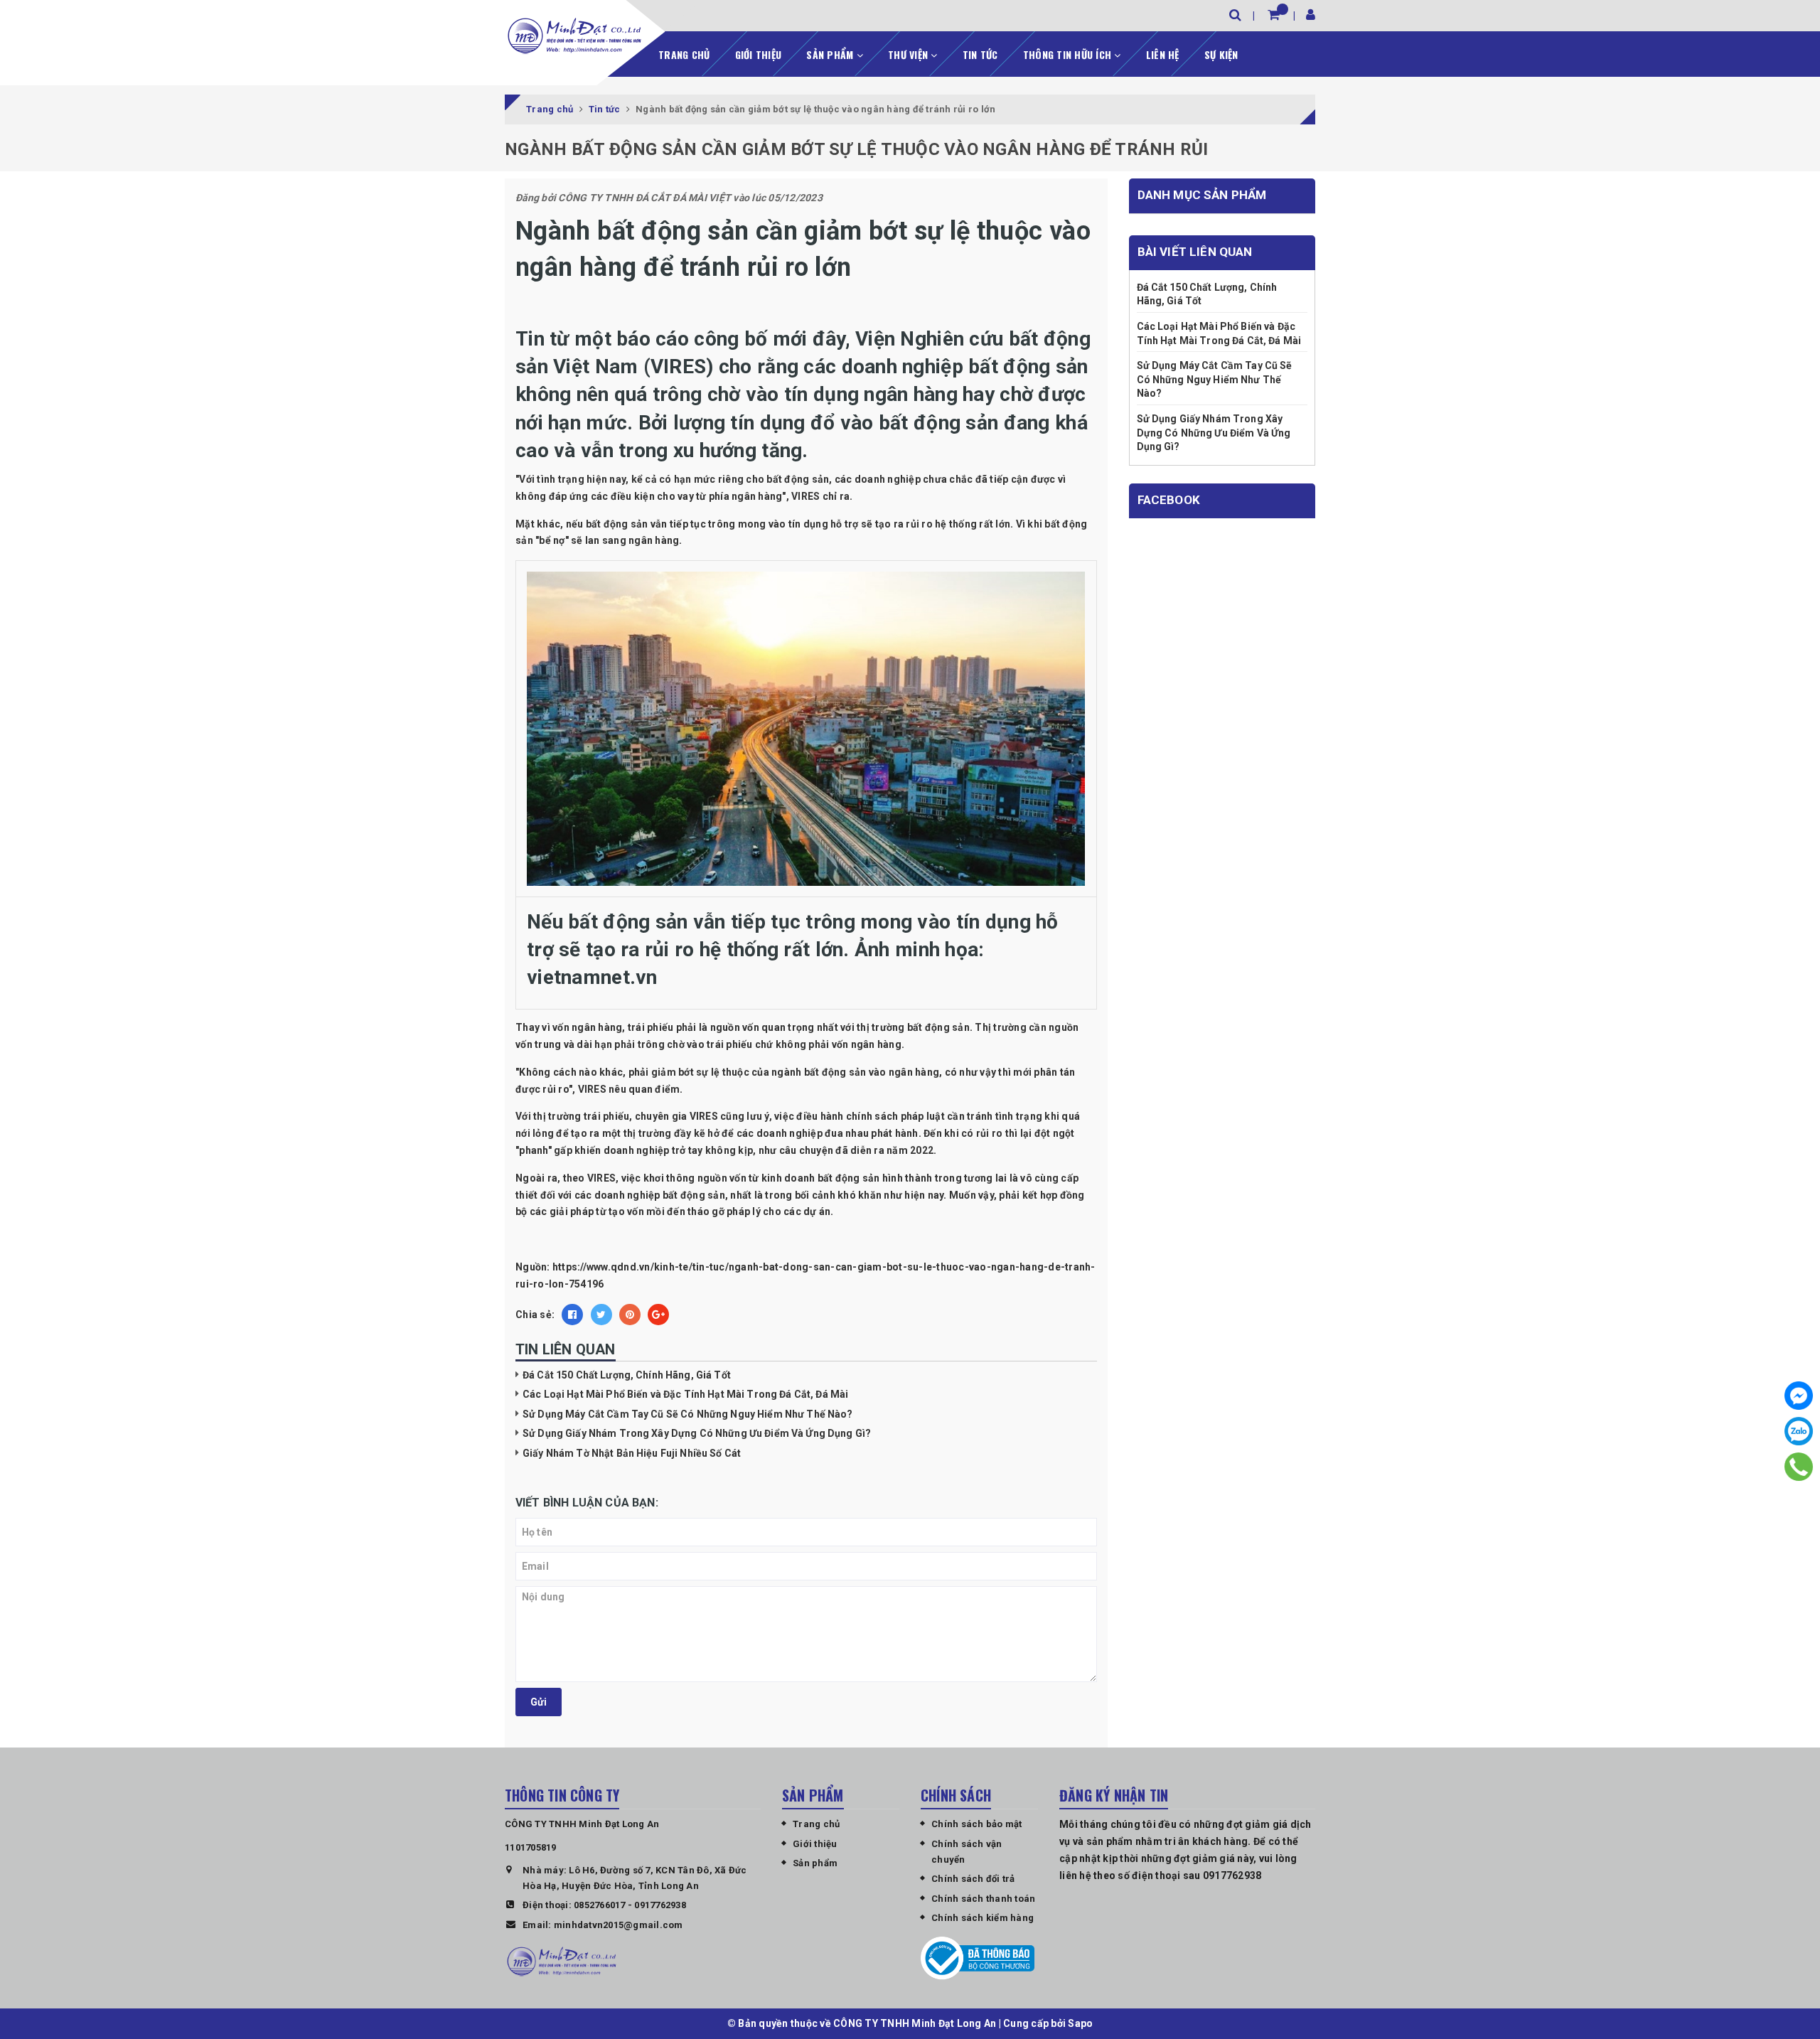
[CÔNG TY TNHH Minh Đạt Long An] (574, 36)
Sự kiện (1221, 54)
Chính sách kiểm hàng (983, 1918)
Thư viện (909, 54)
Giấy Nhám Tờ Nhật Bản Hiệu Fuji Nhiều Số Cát (632, 1453)
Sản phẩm (831, 54)
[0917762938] (1799, 1467)
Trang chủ (684, 54)
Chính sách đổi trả (973, 1879)
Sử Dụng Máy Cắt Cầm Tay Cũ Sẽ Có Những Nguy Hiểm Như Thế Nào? (688, 1414)
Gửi (539, 1702)
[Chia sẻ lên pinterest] (630, 1315)
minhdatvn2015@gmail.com (619, 1925)
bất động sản (798, 479)
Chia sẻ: (535, 1315)
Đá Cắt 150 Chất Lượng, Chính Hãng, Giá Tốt (627, 1375)
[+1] (658, 1315)
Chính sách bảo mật (977, 1824)
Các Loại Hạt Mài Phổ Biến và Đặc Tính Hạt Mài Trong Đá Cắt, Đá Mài (685, 1394)
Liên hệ (1163, 54)
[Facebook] (1799, 1396)
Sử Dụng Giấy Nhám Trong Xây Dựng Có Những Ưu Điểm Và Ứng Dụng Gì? (697, 1433)
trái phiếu (651, 1027)
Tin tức (980, 54)
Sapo (1080, 2023)
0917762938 (660, 1905)
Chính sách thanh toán (983, 1899)
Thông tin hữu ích (1069, 54)
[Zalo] (1799, 1431)
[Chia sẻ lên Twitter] (601, 1315)
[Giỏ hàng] (1274, 15)
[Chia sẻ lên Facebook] (572, 1315)
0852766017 (600, 1905)
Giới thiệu (759, 54)
